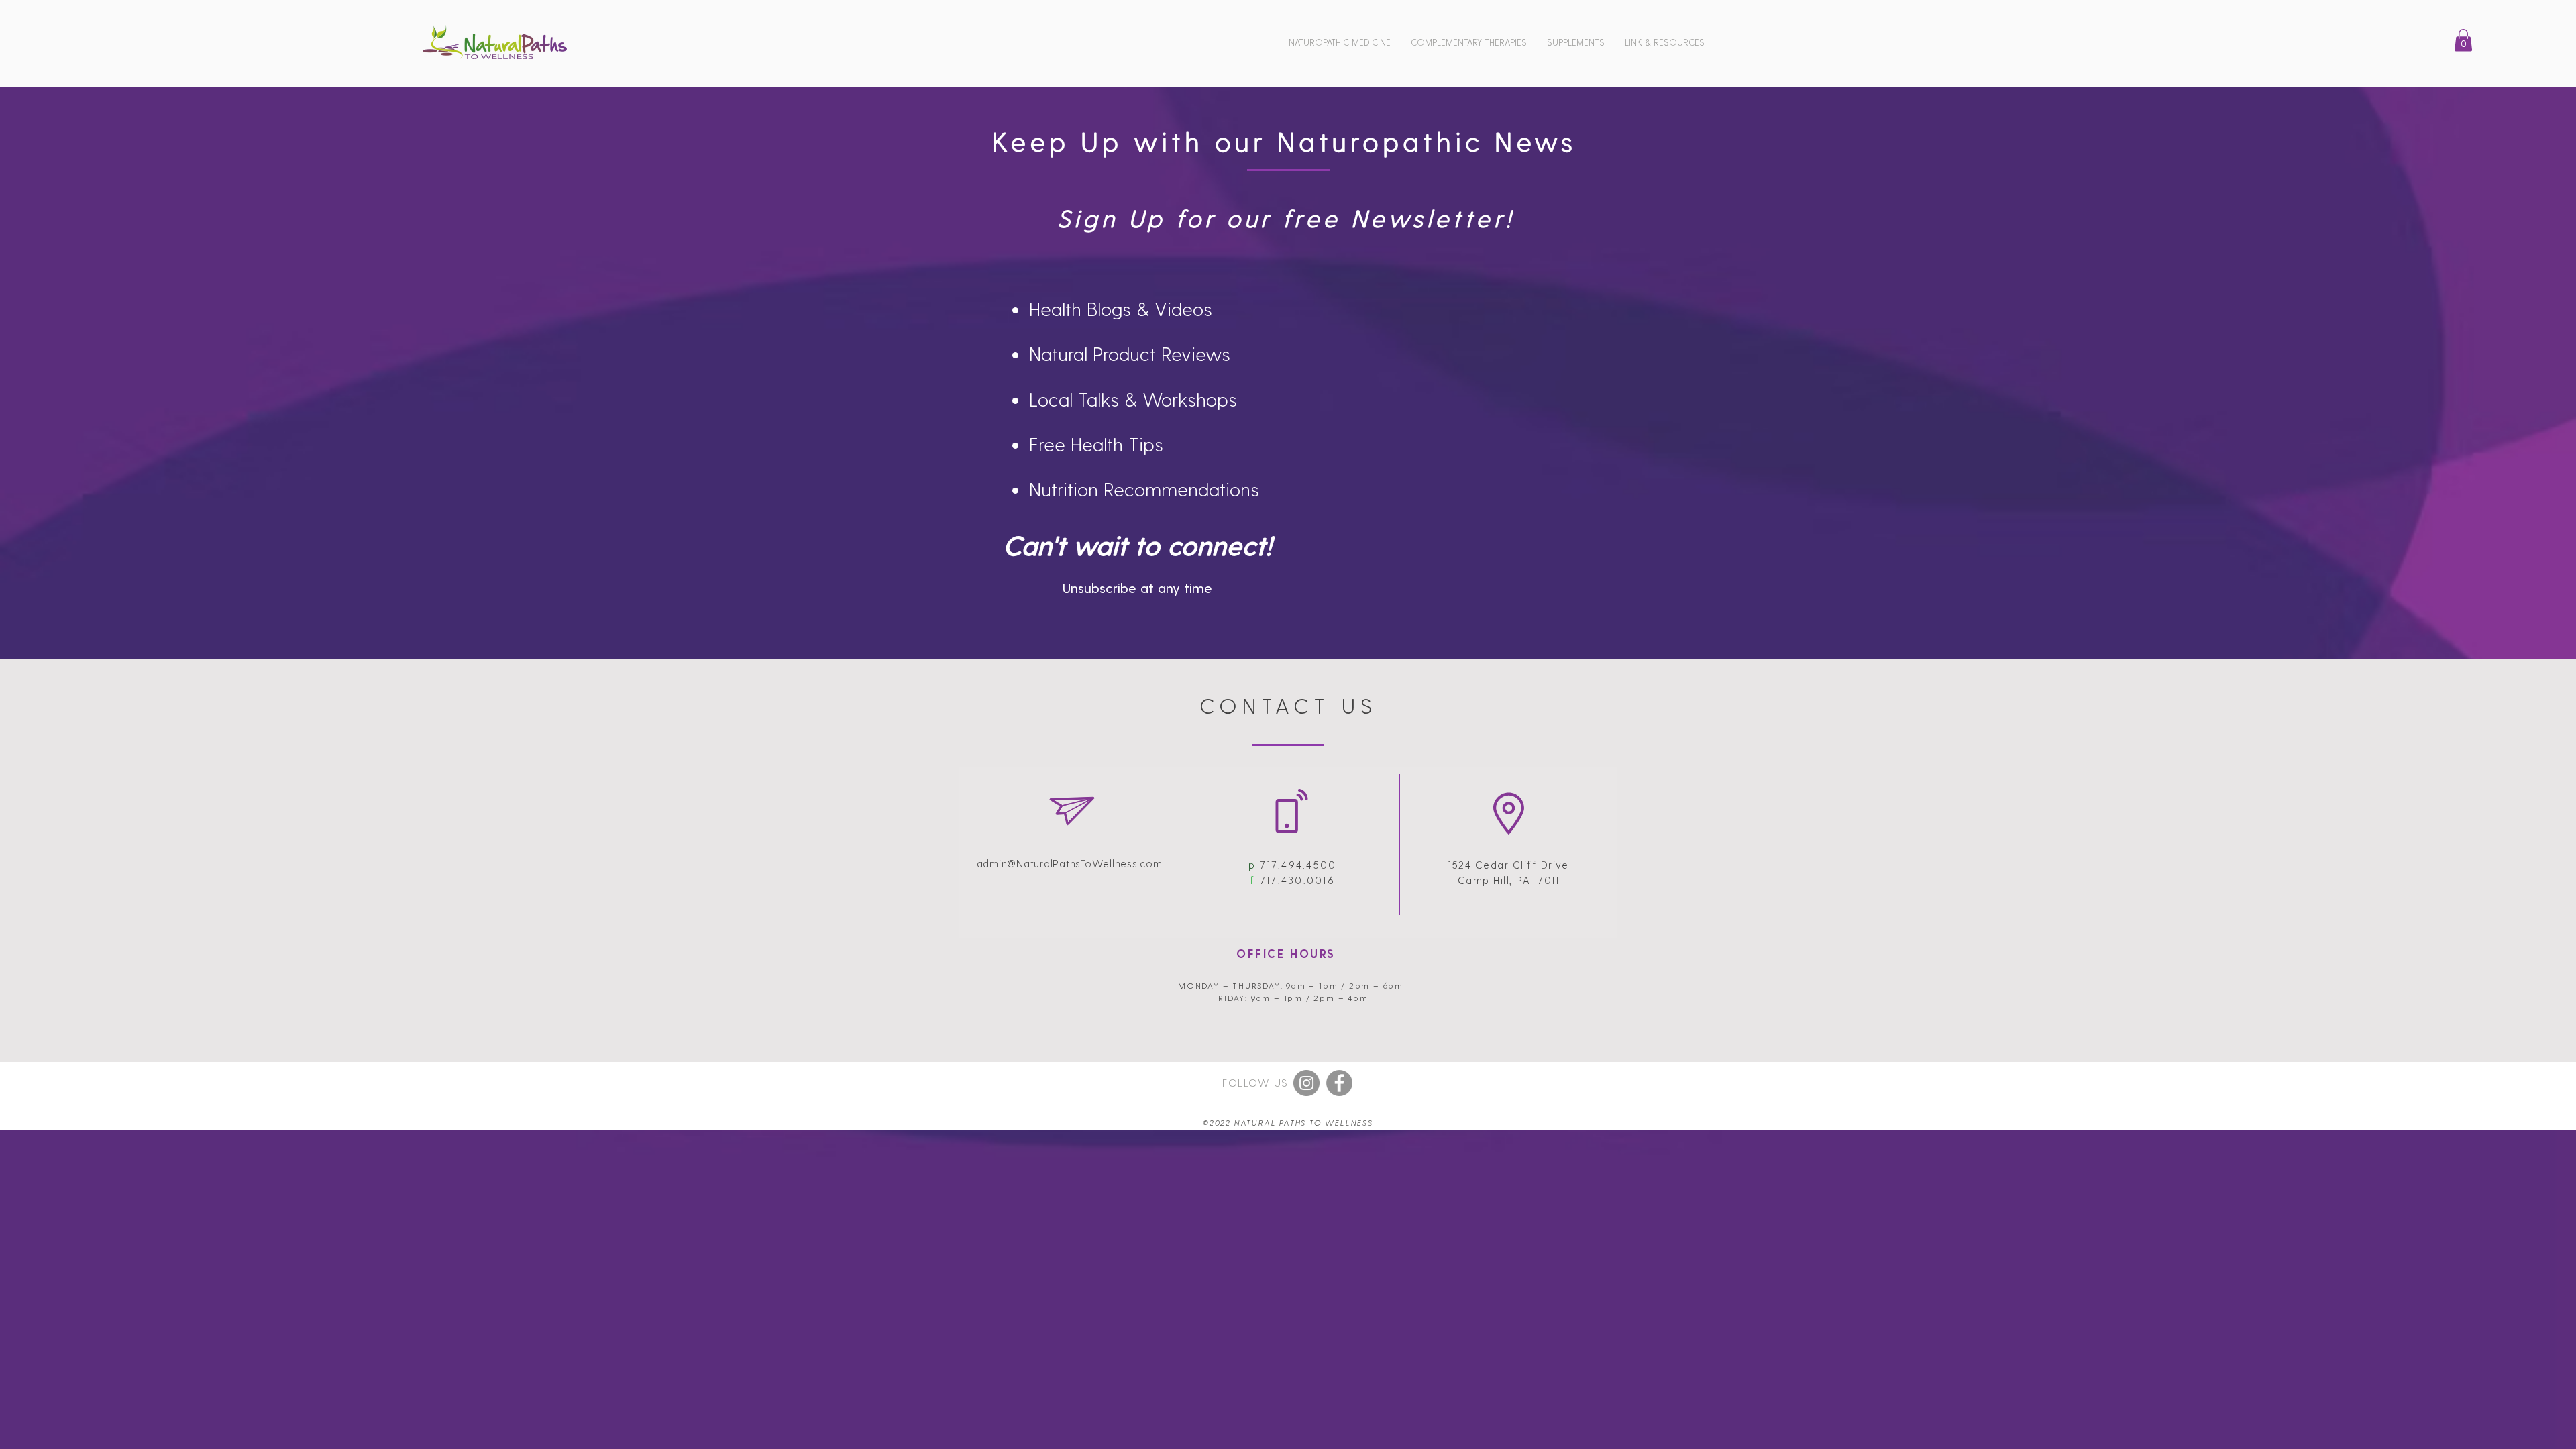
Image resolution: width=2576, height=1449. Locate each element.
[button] (1340, 42)
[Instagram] (1306, 1083)
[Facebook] (1339, 1083)
